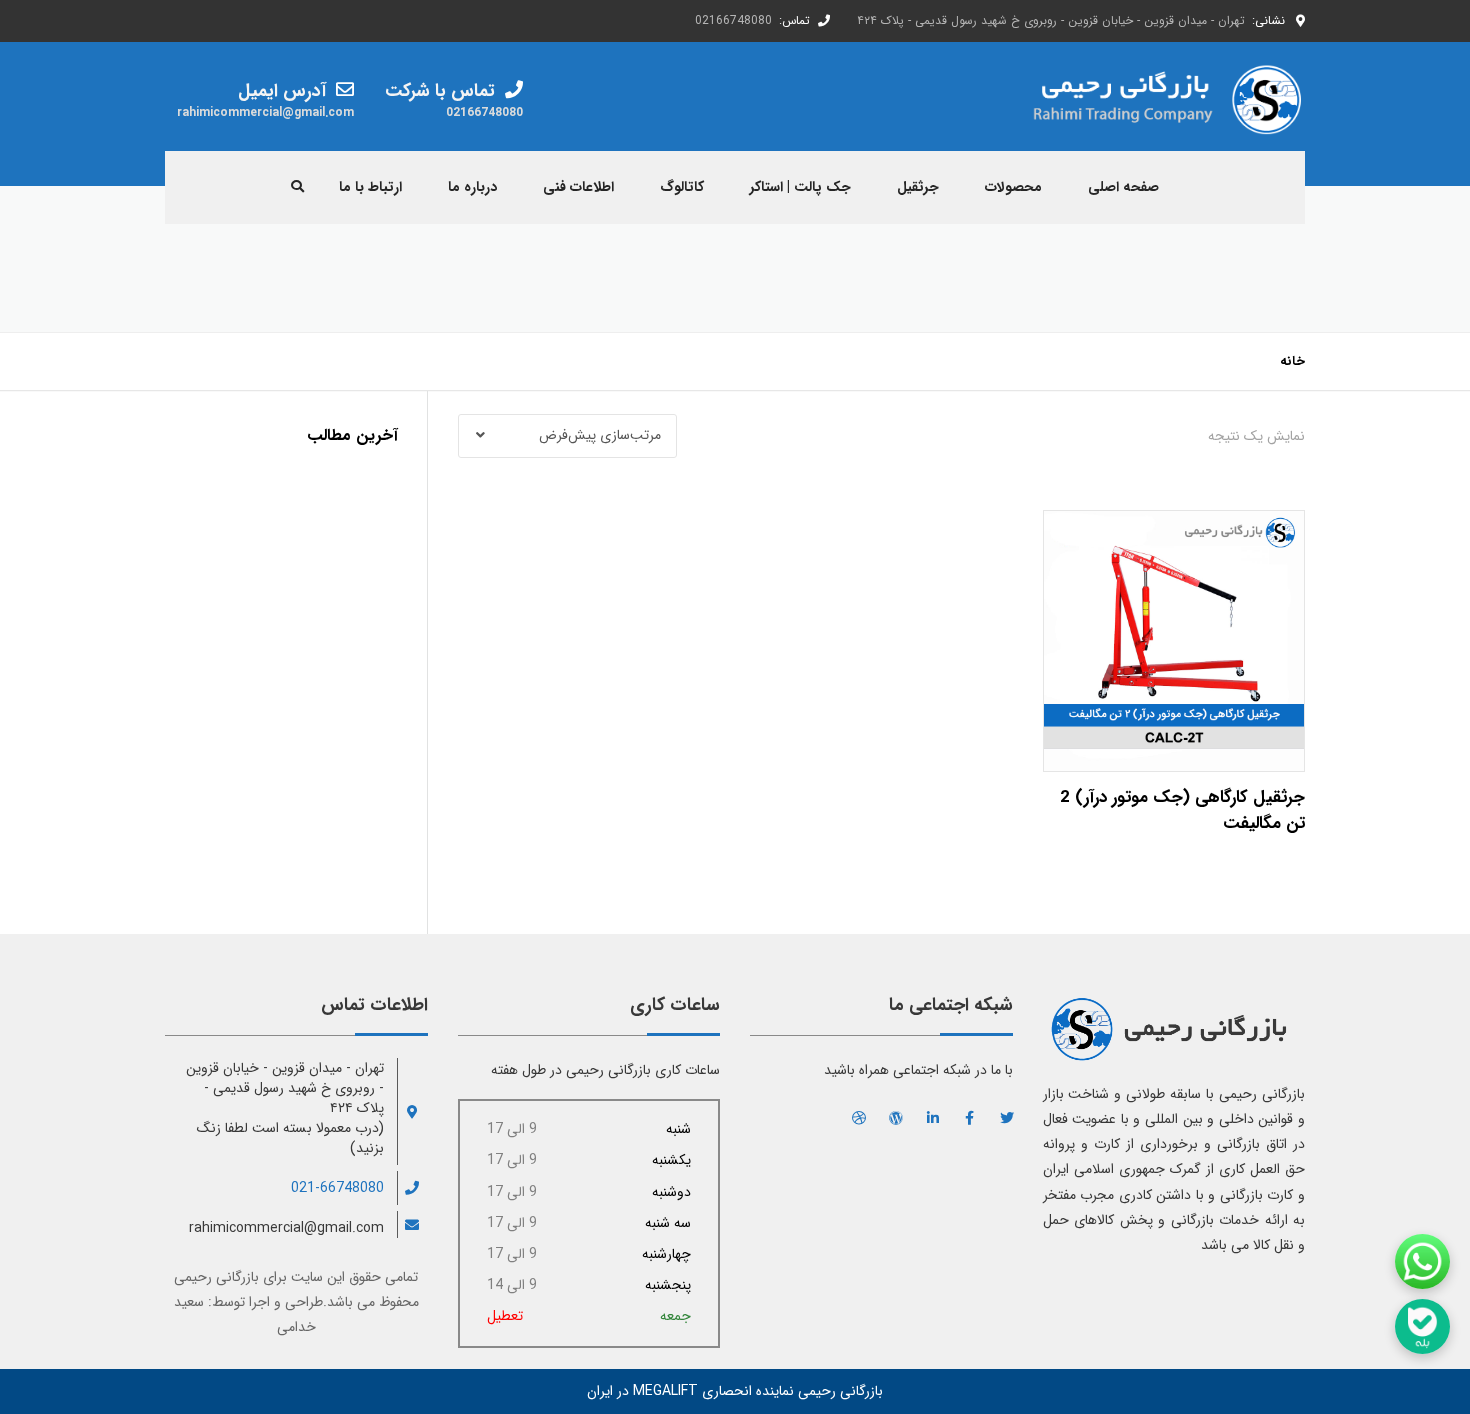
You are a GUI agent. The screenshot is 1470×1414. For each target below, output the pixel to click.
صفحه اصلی (1123, 187)
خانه (1292, 361)
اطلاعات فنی (578, 187)
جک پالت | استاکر (800, 187)
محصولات (1013, 187)
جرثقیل (918, 187)
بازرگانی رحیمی (216, 1277)
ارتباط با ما (370, 187)
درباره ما (472, 187)
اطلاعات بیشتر (1173, 635)
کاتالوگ (682, 187)
